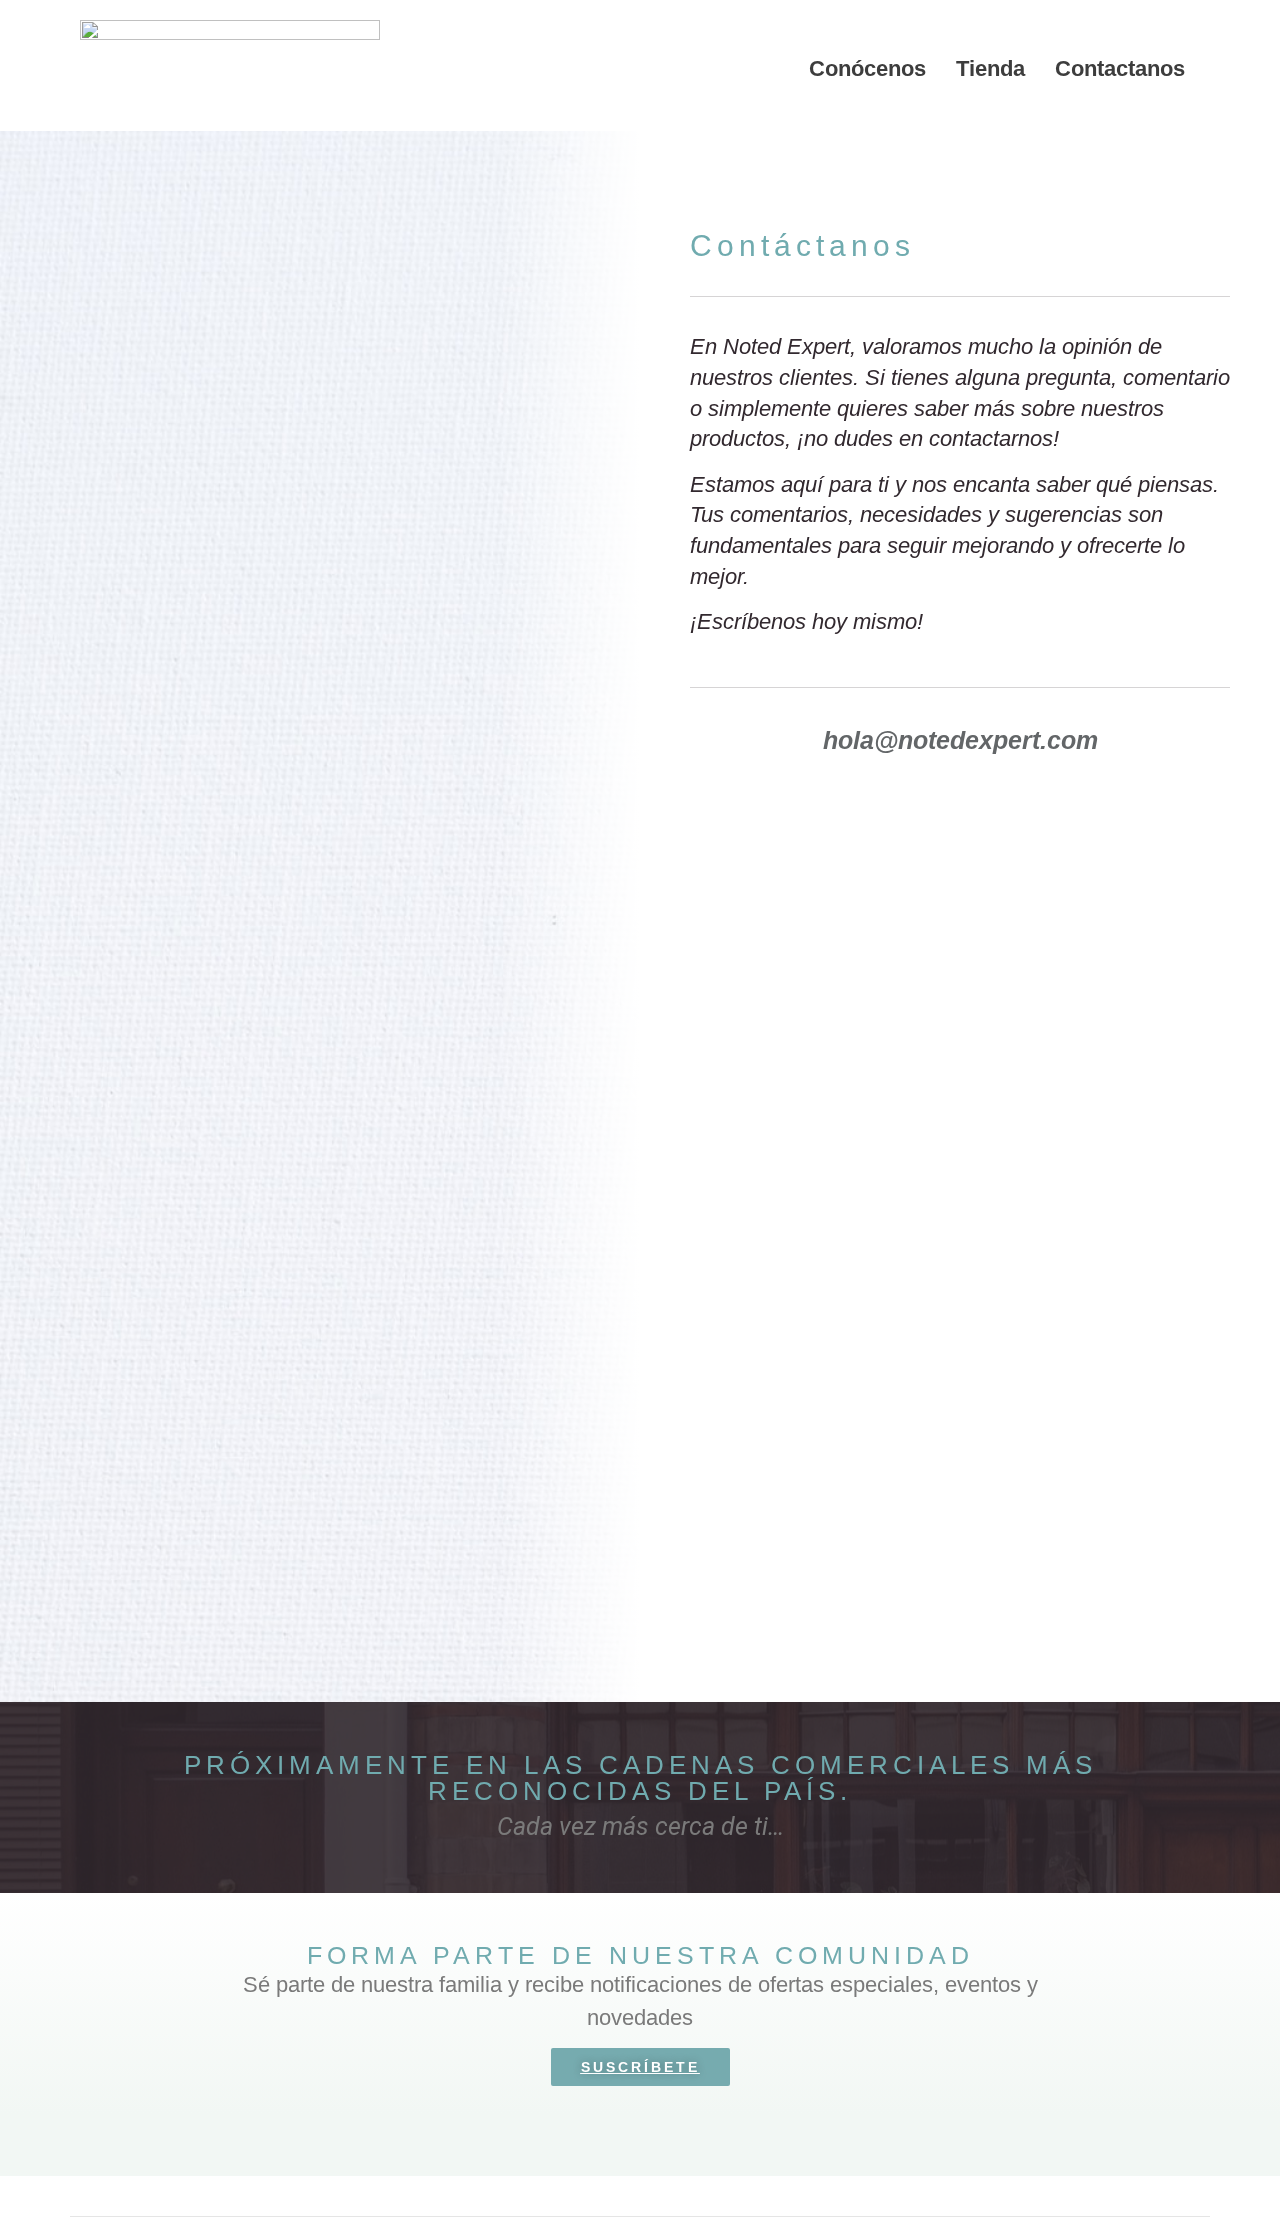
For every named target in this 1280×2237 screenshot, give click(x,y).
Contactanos (1120, 68)
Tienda (990, 68)
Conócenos (867, 68)
